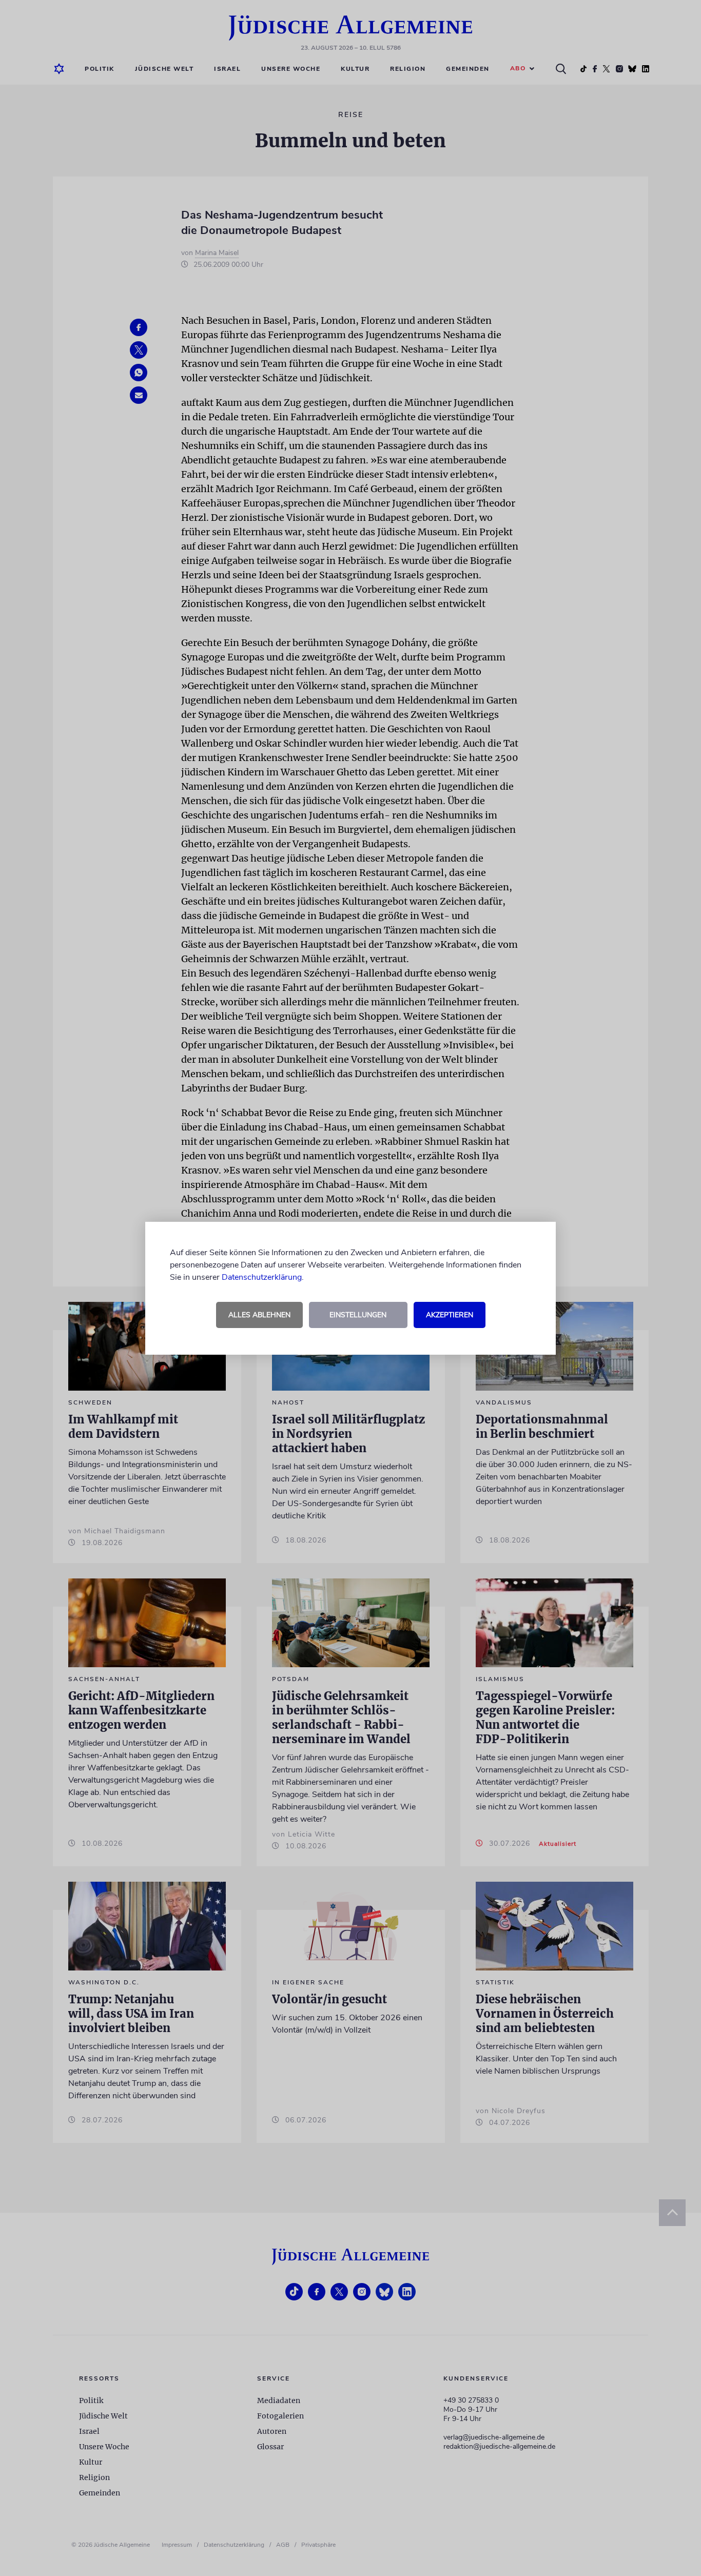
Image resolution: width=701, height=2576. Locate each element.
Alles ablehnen (259, 1315)
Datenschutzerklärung (262, 1277)
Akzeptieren (450, 1315)
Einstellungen (358, 1315)
